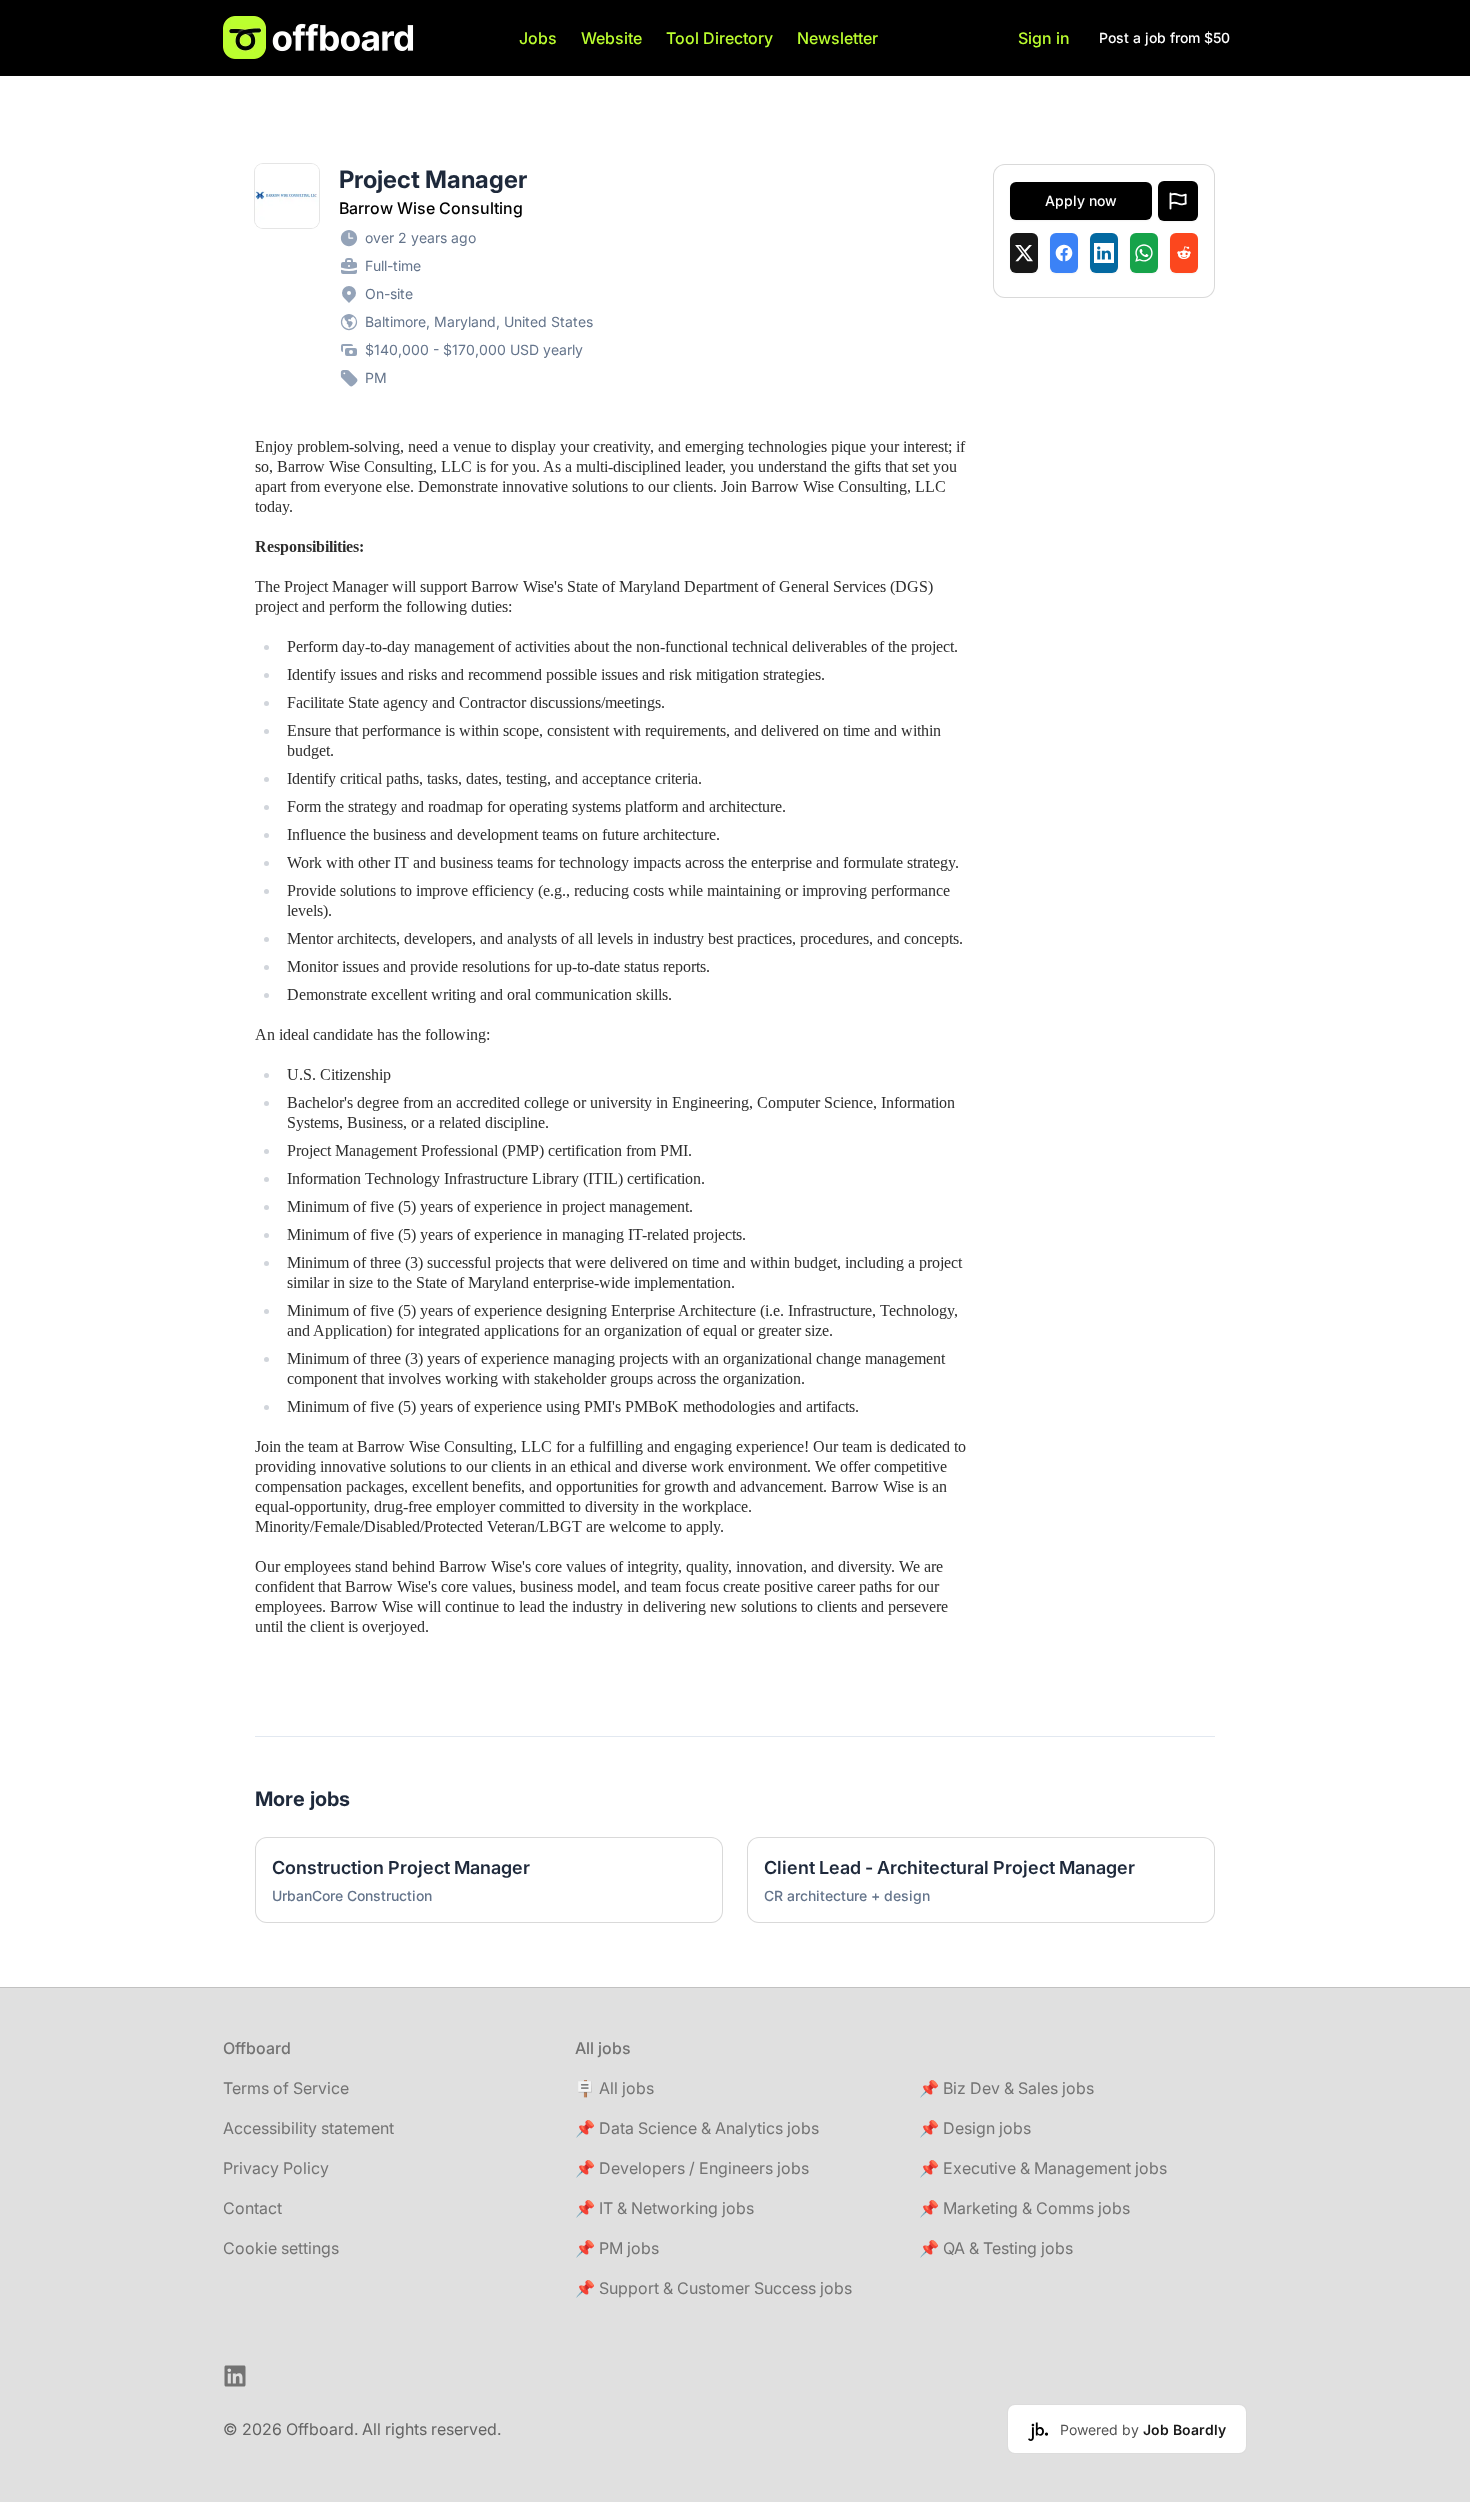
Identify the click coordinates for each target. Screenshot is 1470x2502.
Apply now (1081, 200)
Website (611, 38)
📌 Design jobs (975, 2128)
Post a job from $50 (1164, 37)
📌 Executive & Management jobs (1043, 2168)
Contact (252, 2208)
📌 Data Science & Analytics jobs (697, 2128)
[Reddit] (1184, 253)
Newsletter (837, 38)
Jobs (538, 38)
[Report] (1178, 201)
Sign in (1044, 38)
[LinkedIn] (1104, 253)
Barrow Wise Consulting (431, 208)
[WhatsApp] (1144, 253)
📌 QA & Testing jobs (996, 2248)
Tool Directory (719, 38)
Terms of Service (286, 2088)
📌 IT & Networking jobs (664, 2208)
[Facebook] (1064, 253)
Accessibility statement (308, 2128)
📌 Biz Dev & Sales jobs (1006, 2088)
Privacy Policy (276, 2168)
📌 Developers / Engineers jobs (692, 2168)
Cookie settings (281, 2248)
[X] (1024, 253)
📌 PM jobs (617, 2248)
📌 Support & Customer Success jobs (713, 2288)
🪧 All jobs (614, 2088)
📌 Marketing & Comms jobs (1024, 2208)
